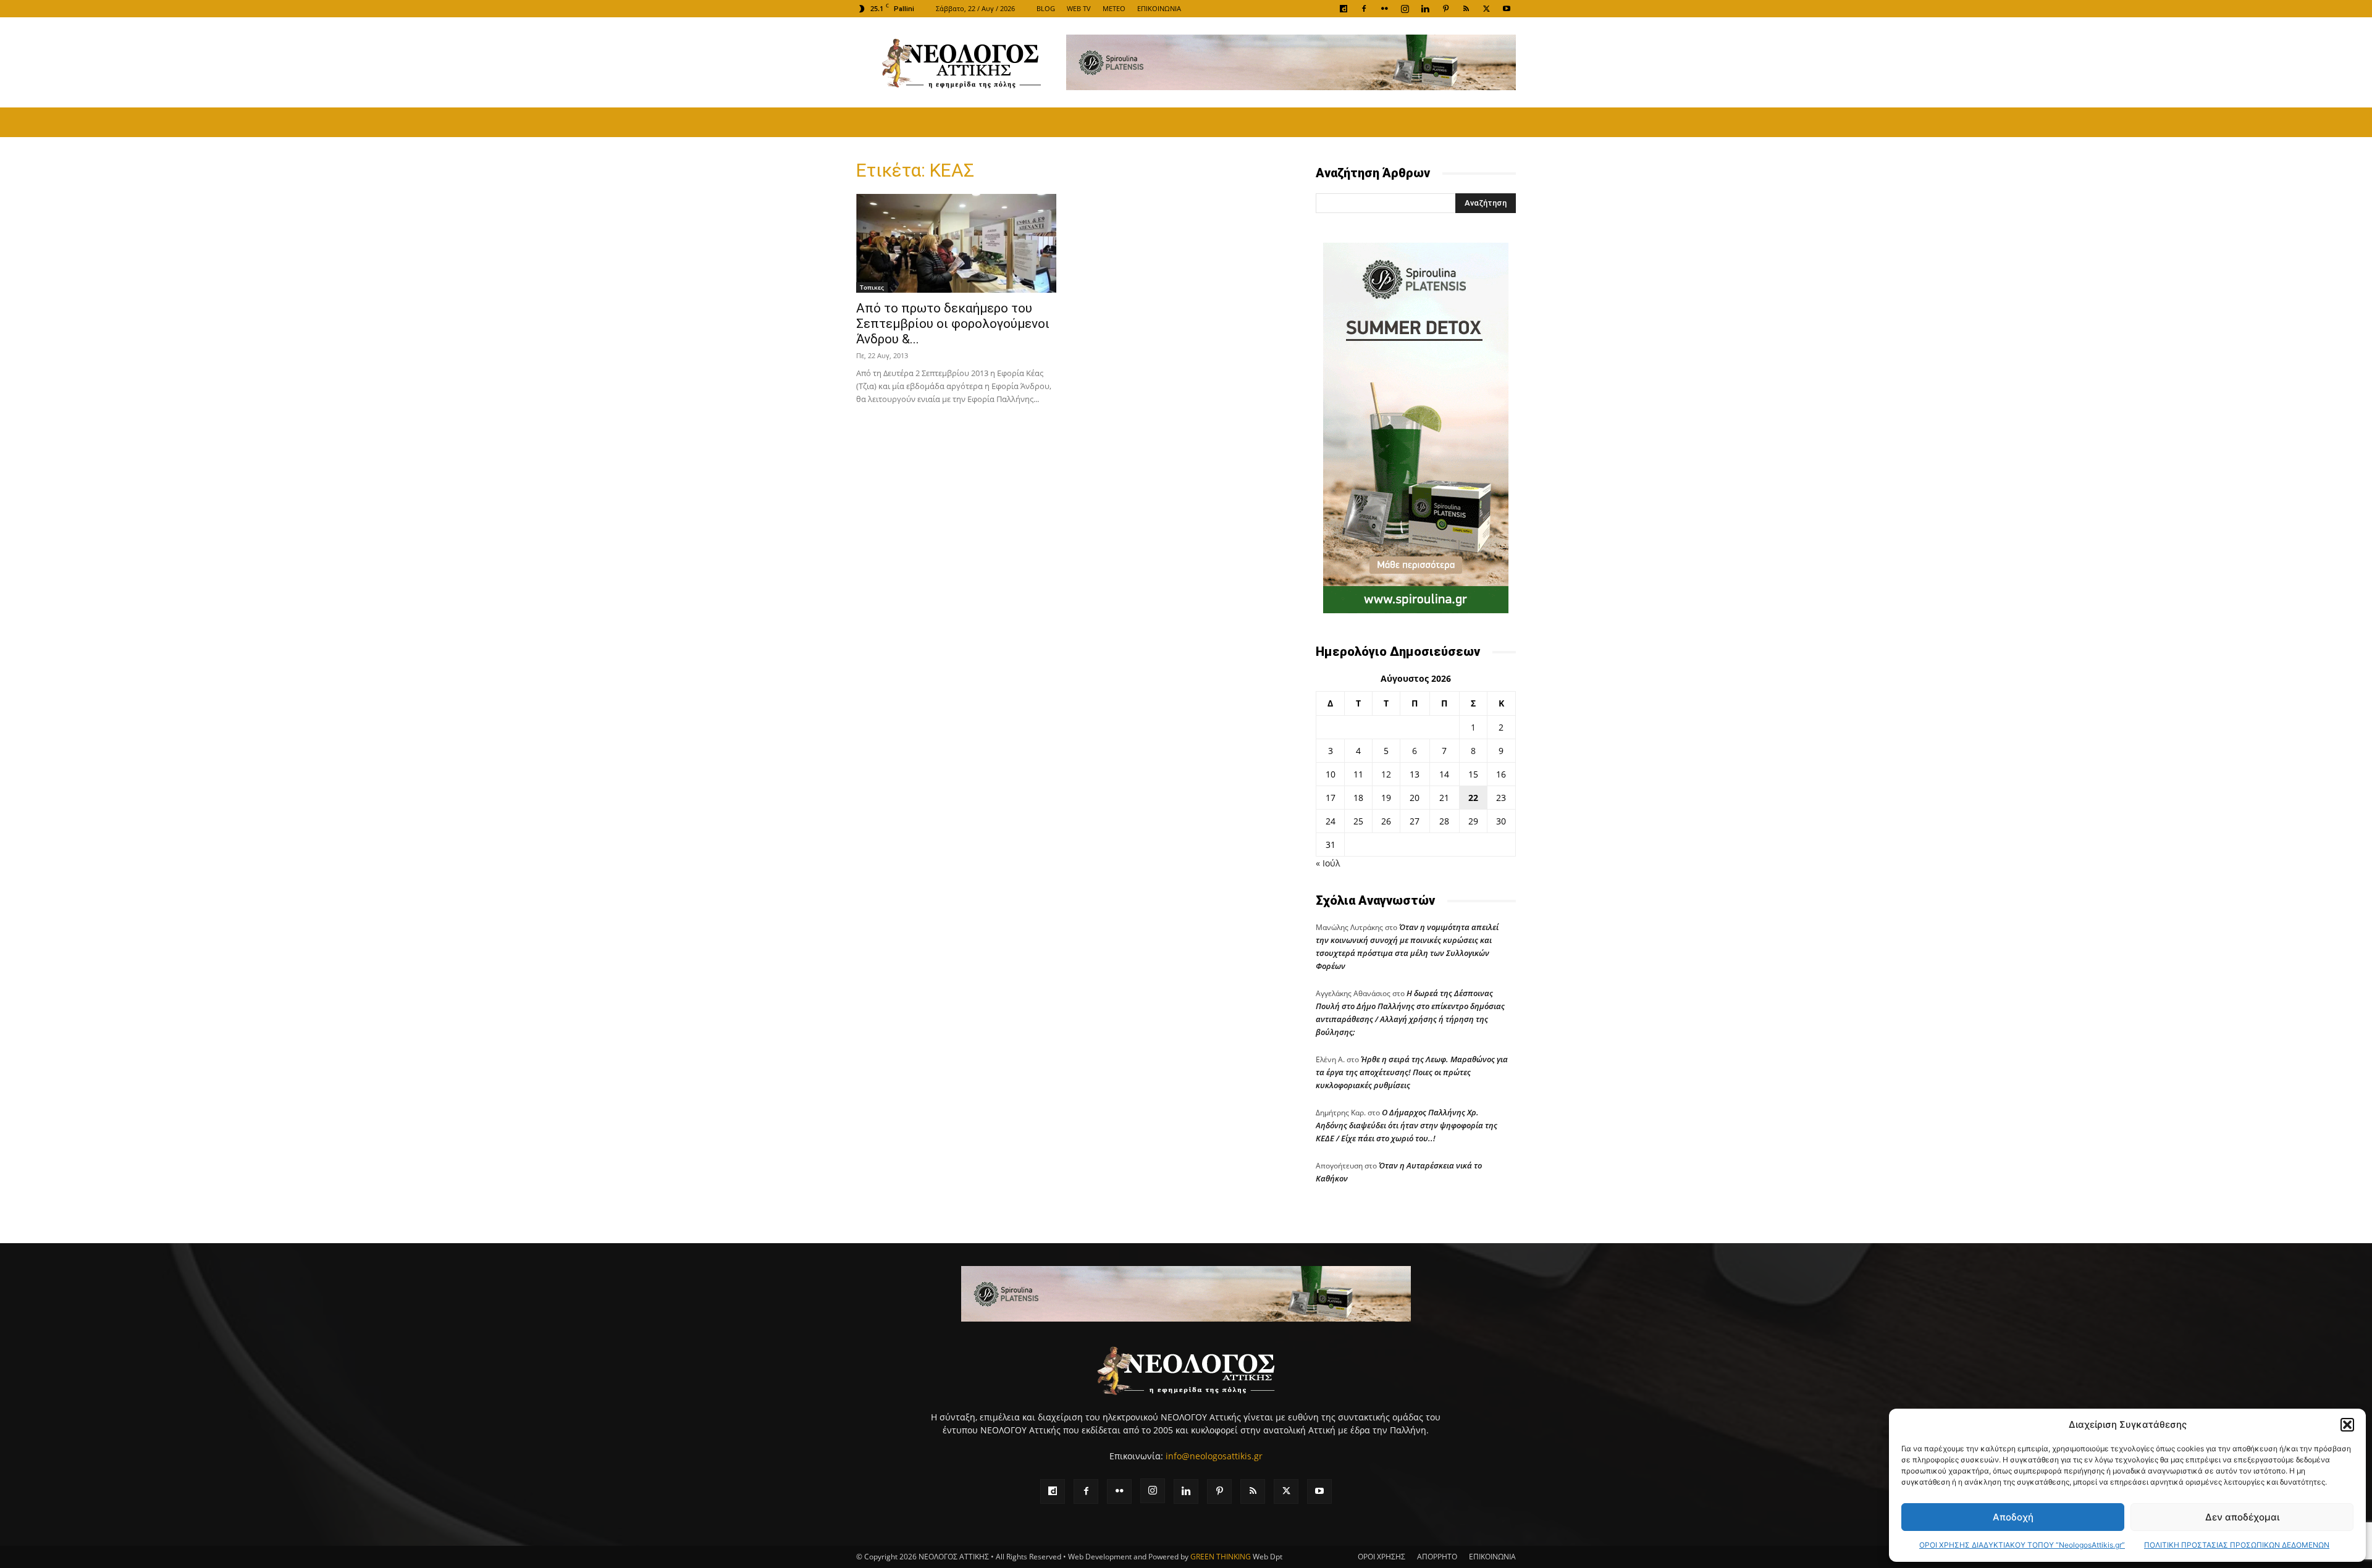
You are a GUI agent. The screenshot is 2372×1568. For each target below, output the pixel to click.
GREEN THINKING (1221, 1557)
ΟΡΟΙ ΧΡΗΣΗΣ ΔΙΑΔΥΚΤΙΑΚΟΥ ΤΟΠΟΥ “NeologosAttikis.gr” (2022, 1545)
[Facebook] (1364, 9)
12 (1386, 774)
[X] (1486, 9)
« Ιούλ (1328, 863)
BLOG (1046, 8)
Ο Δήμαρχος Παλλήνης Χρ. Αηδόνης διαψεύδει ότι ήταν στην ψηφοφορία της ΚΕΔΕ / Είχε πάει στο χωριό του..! (1407, 1125)
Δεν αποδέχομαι (2242, 1517)
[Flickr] (1384, 9)
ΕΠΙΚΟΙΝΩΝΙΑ (1159, 8)
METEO (1114, 8)
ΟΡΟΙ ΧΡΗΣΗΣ (1382, 1557)
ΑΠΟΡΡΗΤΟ (1437, 1557)
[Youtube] (1507, 9)
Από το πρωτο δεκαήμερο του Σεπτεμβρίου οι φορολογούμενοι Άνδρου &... (953, 324)
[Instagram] (1405, 9)
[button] (2347, 1425)
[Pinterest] (1445, 9)
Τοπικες (872, 287)
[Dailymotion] (1344, 9)
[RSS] (1466, 9)
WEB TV (1079, 8)
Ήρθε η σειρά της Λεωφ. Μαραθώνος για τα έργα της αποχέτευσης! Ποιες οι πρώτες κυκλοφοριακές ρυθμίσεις (1412, 1072)
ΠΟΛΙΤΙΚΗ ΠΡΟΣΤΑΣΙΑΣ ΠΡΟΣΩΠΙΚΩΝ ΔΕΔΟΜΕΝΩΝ (2237, 1545)
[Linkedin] (1425, 9)
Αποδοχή (2013, 1517)
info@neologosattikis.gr (1214, 1456)
